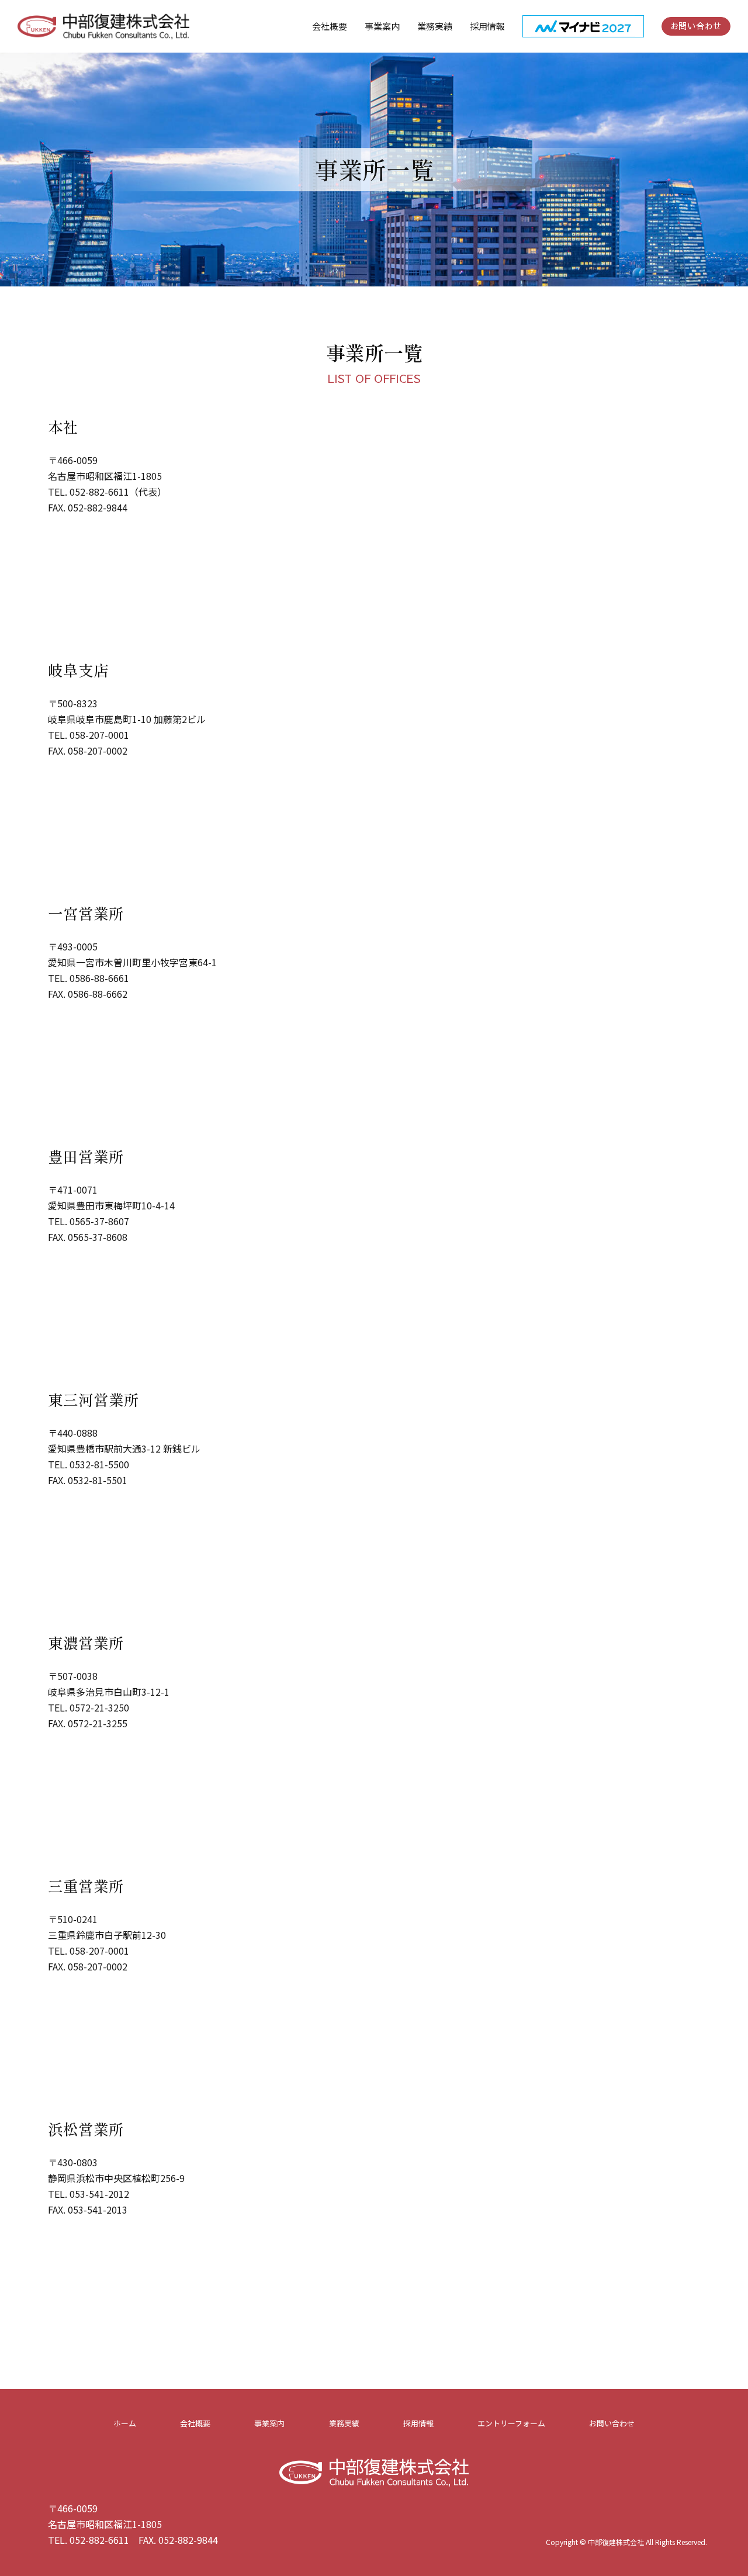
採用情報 (418, 2423)
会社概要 (195, 2423)
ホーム (125, 2423)
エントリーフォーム (511, 2423)
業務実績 (344, 2423)
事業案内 (382, 26)
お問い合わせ (696, 26)
